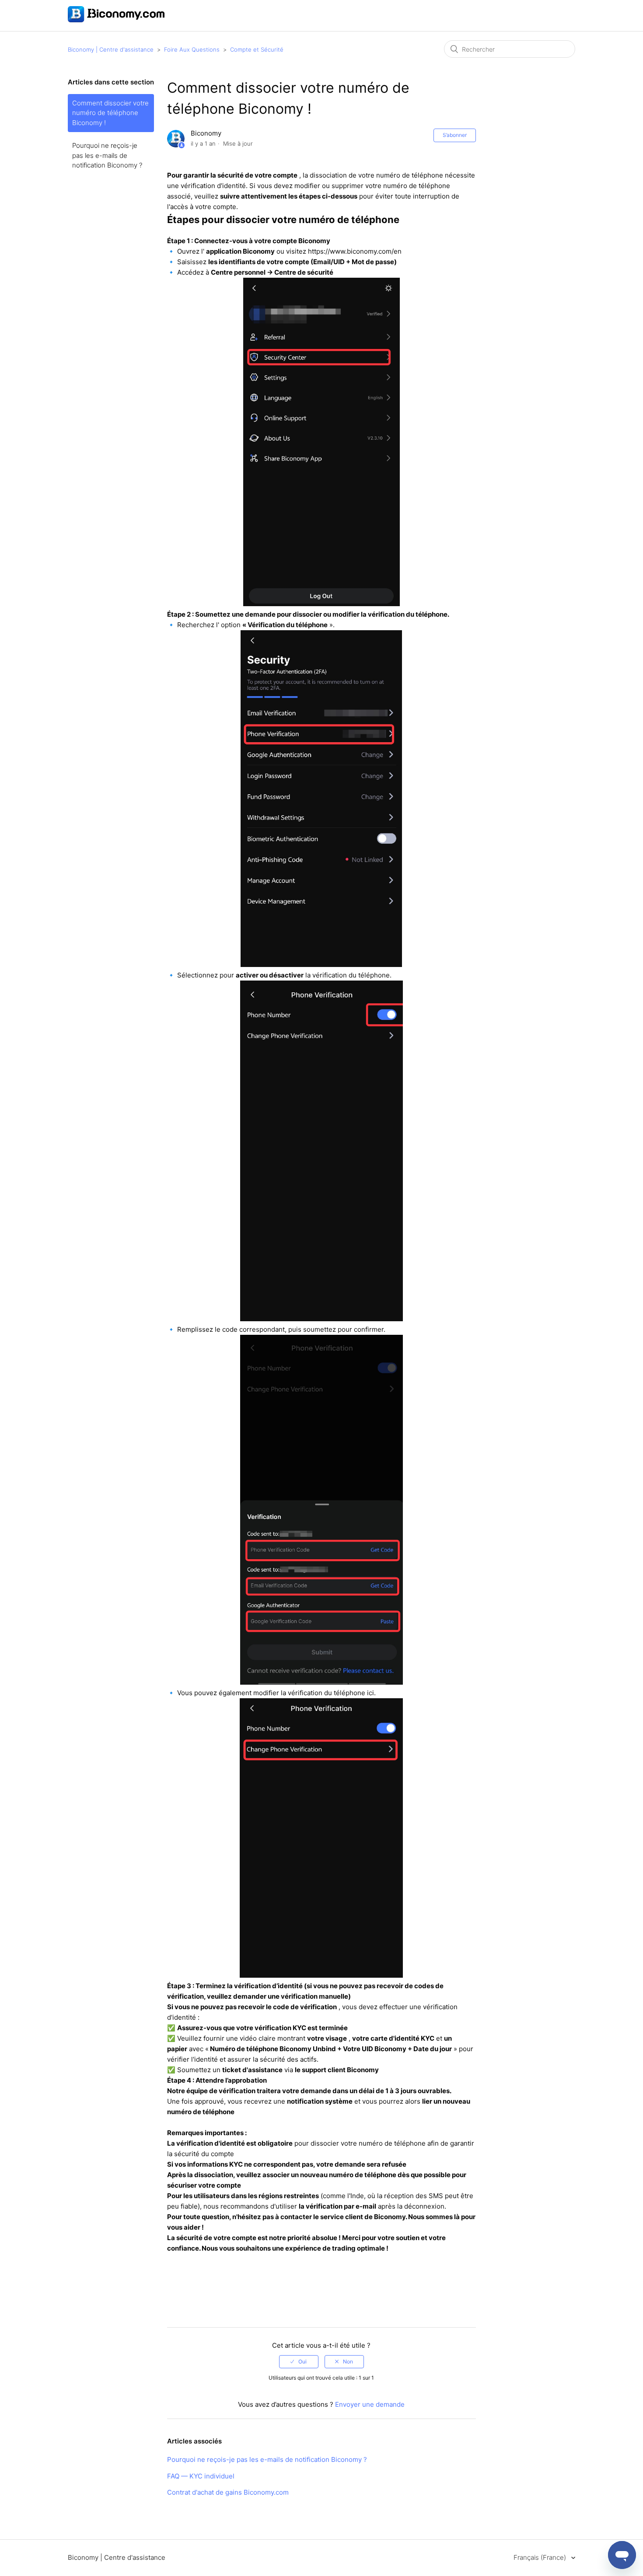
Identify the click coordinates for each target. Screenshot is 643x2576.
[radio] (299, 2362)
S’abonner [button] (455, 135)
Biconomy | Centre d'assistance (111, 49)
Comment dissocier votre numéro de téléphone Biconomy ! (110, 113)
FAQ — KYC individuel (201, 2476)
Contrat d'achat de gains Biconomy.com (228, 2492)
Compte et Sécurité (257, 49)
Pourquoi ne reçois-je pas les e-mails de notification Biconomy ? (107, 155)
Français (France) (541, 2557)
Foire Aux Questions (192, 49)
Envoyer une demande (370, 2404)
